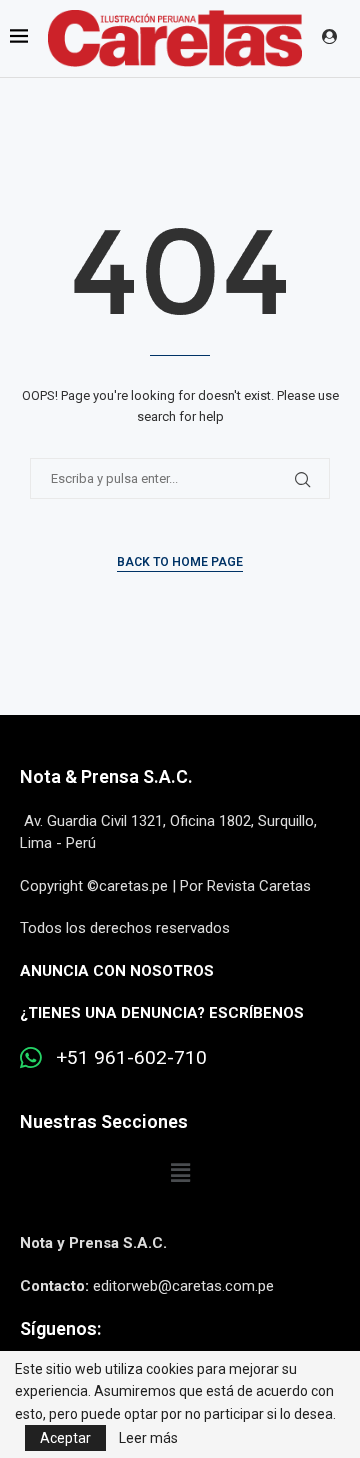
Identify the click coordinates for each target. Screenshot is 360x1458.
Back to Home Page (180, 562)
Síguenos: (60, 1328)
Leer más (148, 1438)
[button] (180, 1173)
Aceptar (65, 1438)
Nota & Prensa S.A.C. (106, 776)
